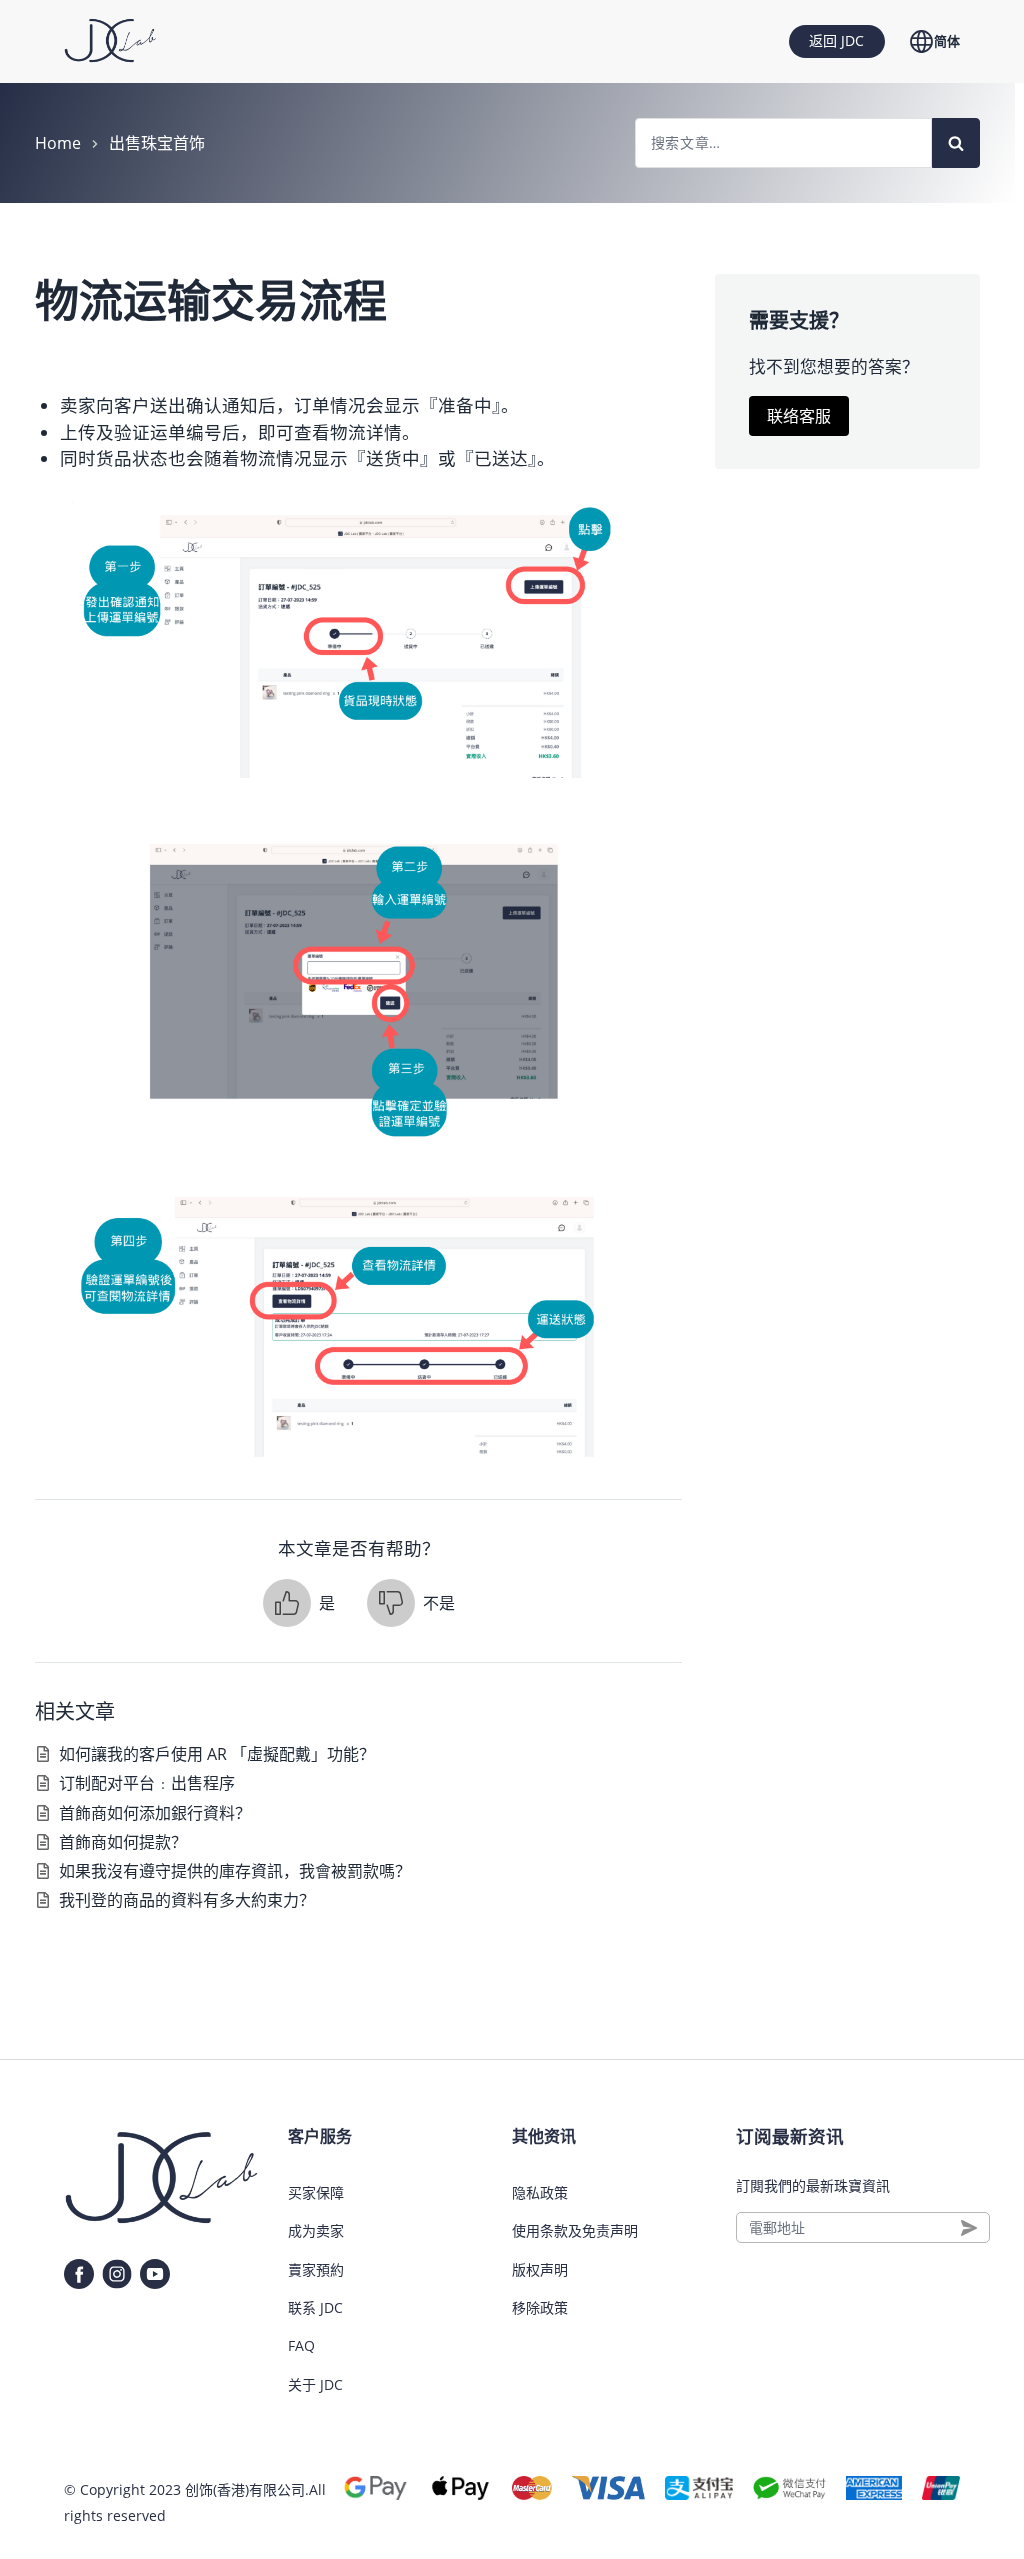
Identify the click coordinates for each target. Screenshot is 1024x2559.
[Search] (956, 143)
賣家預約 (316, 2269)
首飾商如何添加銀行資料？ (155, 1813)
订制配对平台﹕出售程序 (147, 1783)
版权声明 (540, 2269)
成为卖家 (316, 2230)
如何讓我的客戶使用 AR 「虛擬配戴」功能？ (217, 1754)
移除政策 (540, 2307)
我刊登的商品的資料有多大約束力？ (187, 1900)
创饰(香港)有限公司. (247, 2489)
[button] (299, 1603)
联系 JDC (315, 2307)
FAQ (301, 2345)
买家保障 (316, 2192)
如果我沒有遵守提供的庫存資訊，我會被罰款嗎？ (235, 1871)
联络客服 (799, 416)
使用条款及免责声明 (575, 2230)
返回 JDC (836, 40)
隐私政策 (540, 2192)
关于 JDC (315, 2384)
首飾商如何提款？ (123, 1842)
